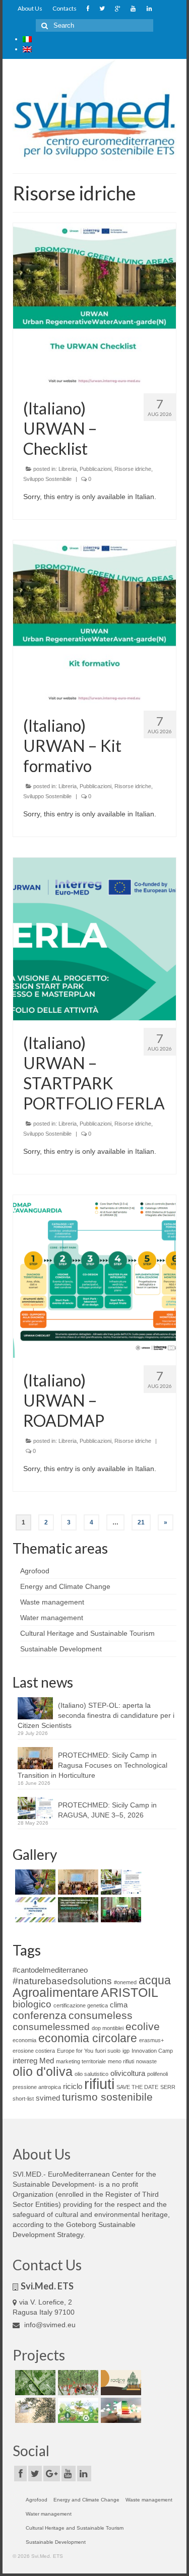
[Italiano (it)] (27, 39)
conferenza (40, 2015)
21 (141, 1522)
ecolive (143, 2027)
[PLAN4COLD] (120, 2410)
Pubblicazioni (96, 469)
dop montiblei (108, 2028)
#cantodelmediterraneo (50, 1970)
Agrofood (35, 1571)
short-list (23, 2099)
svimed (48, 2098)
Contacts (65, 8)
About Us (30, 8)
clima (119, 2005)
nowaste (146, 2061)
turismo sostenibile (107, 2097)
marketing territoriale (81, 2061)
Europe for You (75, 2051)
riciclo (73, 2086)
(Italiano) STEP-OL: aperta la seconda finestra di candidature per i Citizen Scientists (96, 1715)
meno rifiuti (121, 2061)
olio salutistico (91, 2074)
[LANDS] (34, 2383)
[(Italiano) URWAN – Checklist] (94, 304)
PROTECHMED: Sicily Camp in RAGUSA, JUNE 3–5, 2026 (107, 1810)
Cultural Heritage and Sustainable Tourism (87, 1633)
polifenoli (157, 2074)
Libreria (68, 469)
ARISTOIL (130, 1992)
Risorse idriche (133, 469)
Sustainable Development (61, 1649)
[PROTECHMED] (77, 2383)
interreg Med (33, 2061)
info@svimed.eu (49, 2325)
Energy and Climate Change (65, 1586)
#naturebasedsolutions (62, 1981)
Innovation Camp (152, 2051)
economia (24, 2040)
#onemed (125, 1982)
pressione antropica (37, 2087)
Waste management (52, 1602)
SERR (168, 2087)
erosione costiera (34, 2051)
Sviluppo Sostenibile (47, 479)
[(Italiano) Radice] (120, 2383)
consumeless (101, 2015)
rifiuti (99, 2084)
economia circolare (88, 2038)
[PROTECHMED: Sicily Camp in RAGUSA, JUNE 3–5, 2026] (120, 1882)
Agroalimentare (56, 1992)
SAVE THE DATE (137, 2087)
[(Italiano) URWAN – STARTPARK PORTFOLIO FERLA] (94, 938)
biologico (32, 2004)
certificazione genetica (81, 2005)
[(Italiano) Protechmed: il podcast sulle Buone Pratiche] (34, 1910)
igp (126, 2051)
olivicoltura (128, 2073)
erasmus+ (151, 2040)
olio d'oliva (43, 2071)
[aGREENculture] (77, 2410)
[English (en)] (27, 49)
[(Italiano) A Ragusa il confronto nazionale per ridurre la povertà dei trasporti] (120, 1910)
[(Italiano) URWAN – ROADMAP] (94, 1276)
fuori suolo (108, 2051)
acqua (155, 1980)
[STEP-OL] (34, 2410)
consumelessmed (51, 2027)
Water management (52, 1618)
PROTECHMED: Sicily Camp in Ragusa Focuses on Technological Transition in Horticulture (92, 1765)
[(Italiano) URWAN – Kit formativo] (94, 621)
